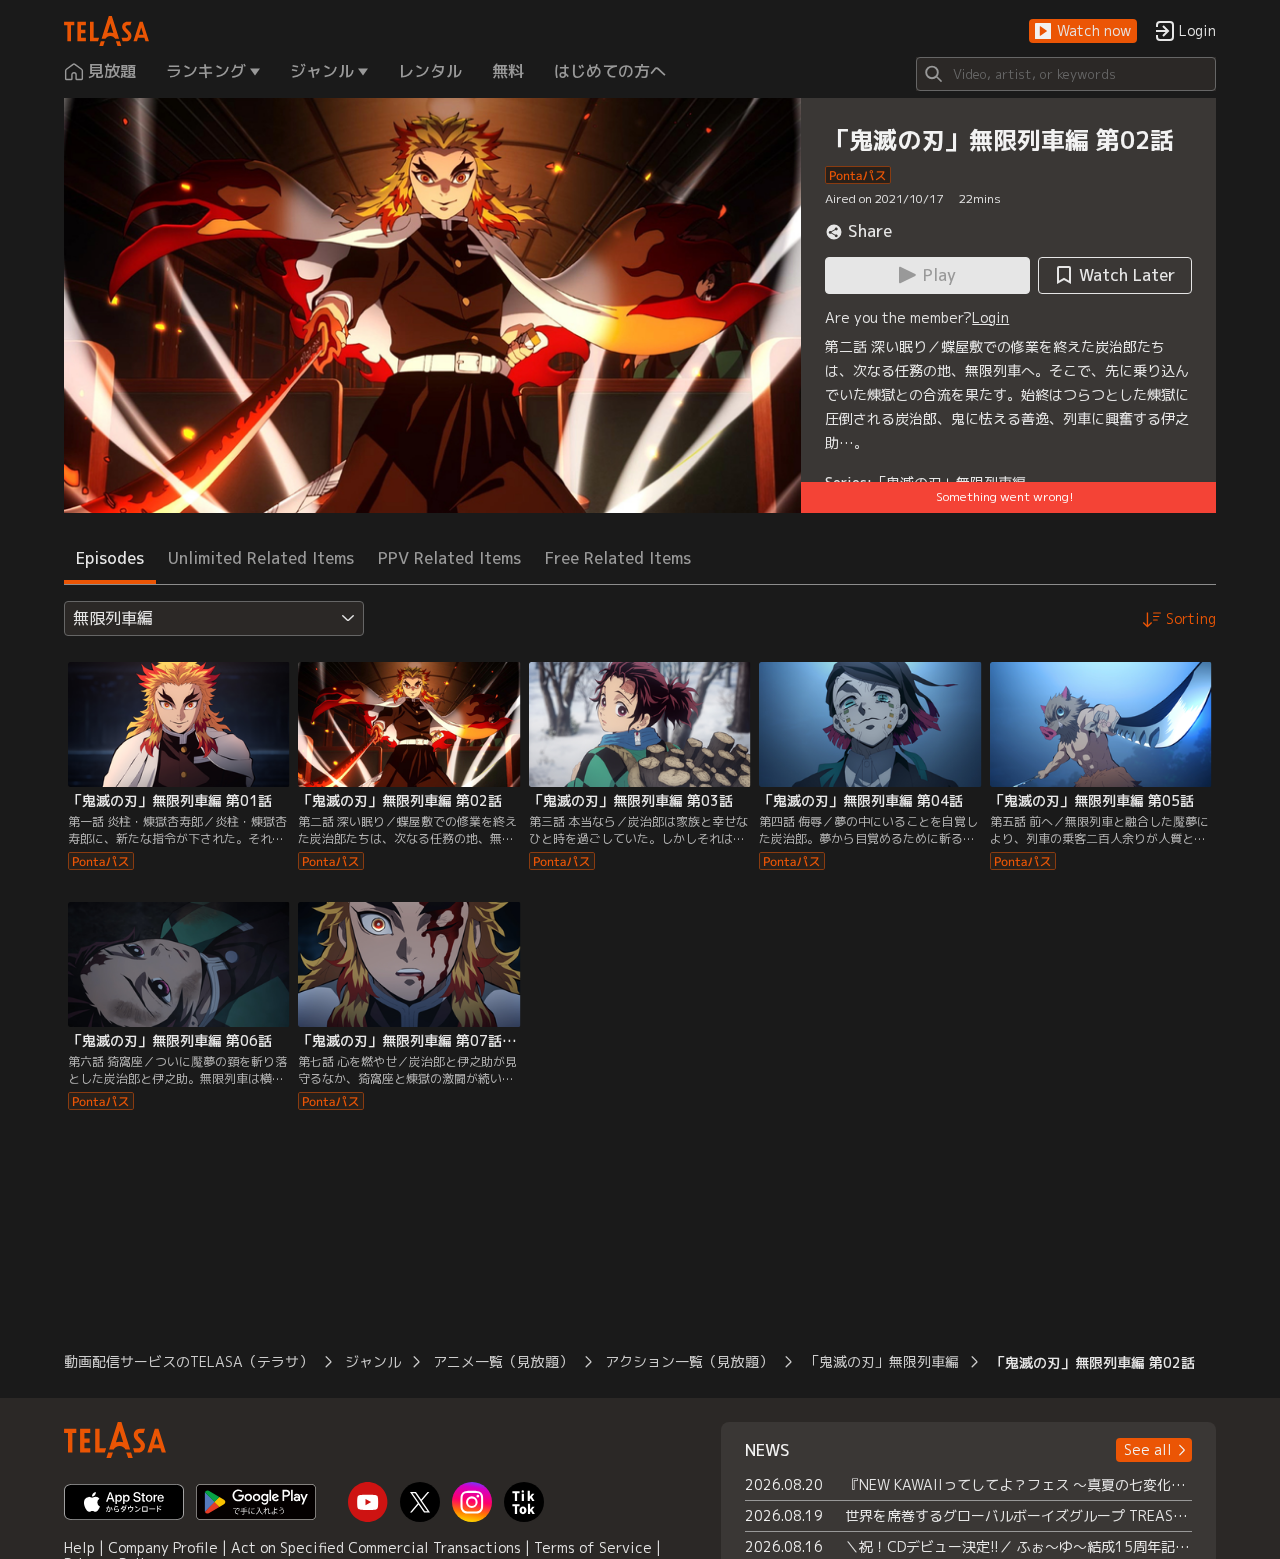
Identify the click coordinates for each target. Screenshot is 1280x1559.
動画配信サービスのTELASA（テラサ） (188, 1361)
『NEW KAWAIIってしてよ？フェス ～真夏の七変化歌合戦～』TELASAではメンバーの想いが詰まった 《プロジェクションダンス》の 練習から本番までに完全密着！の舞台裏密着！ (1018, 1484)
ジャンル (373, 1361)
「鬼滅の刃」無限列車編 (882, 1361)
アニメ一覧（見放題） (503, 1361)
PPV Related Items (449, 558)
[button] (1083, 31)
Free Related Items (618, 558)
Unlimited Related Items (261, 558)
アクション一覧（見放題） (689, 1361)
